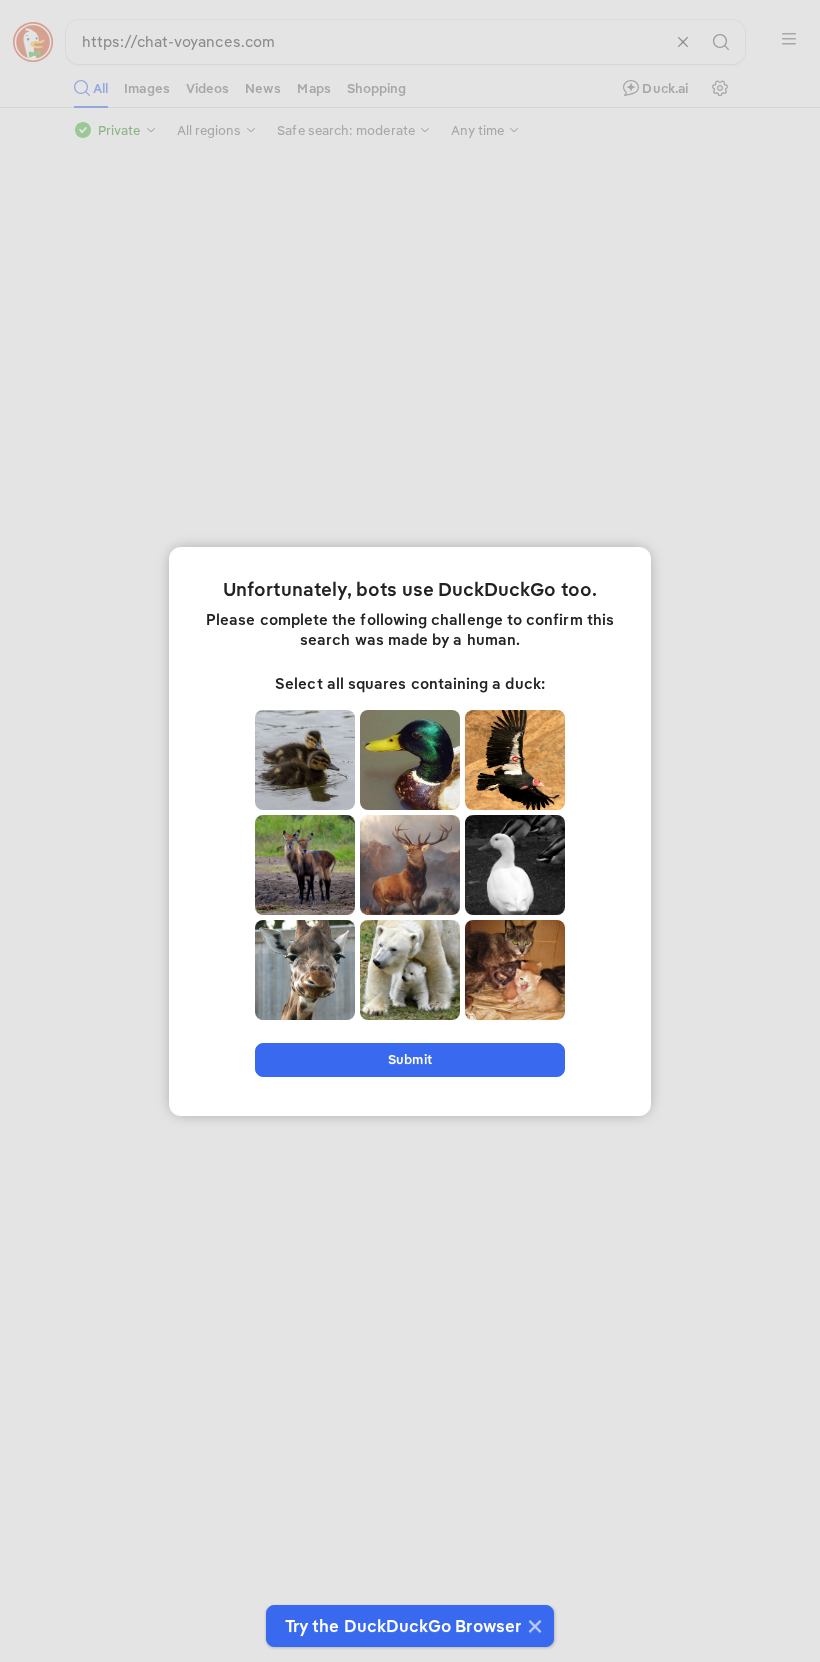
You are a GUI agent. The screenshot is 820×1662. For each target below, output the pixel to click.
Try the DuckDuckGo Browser (403, 1626)
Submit (409, 1059)
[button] (532, 1626)
